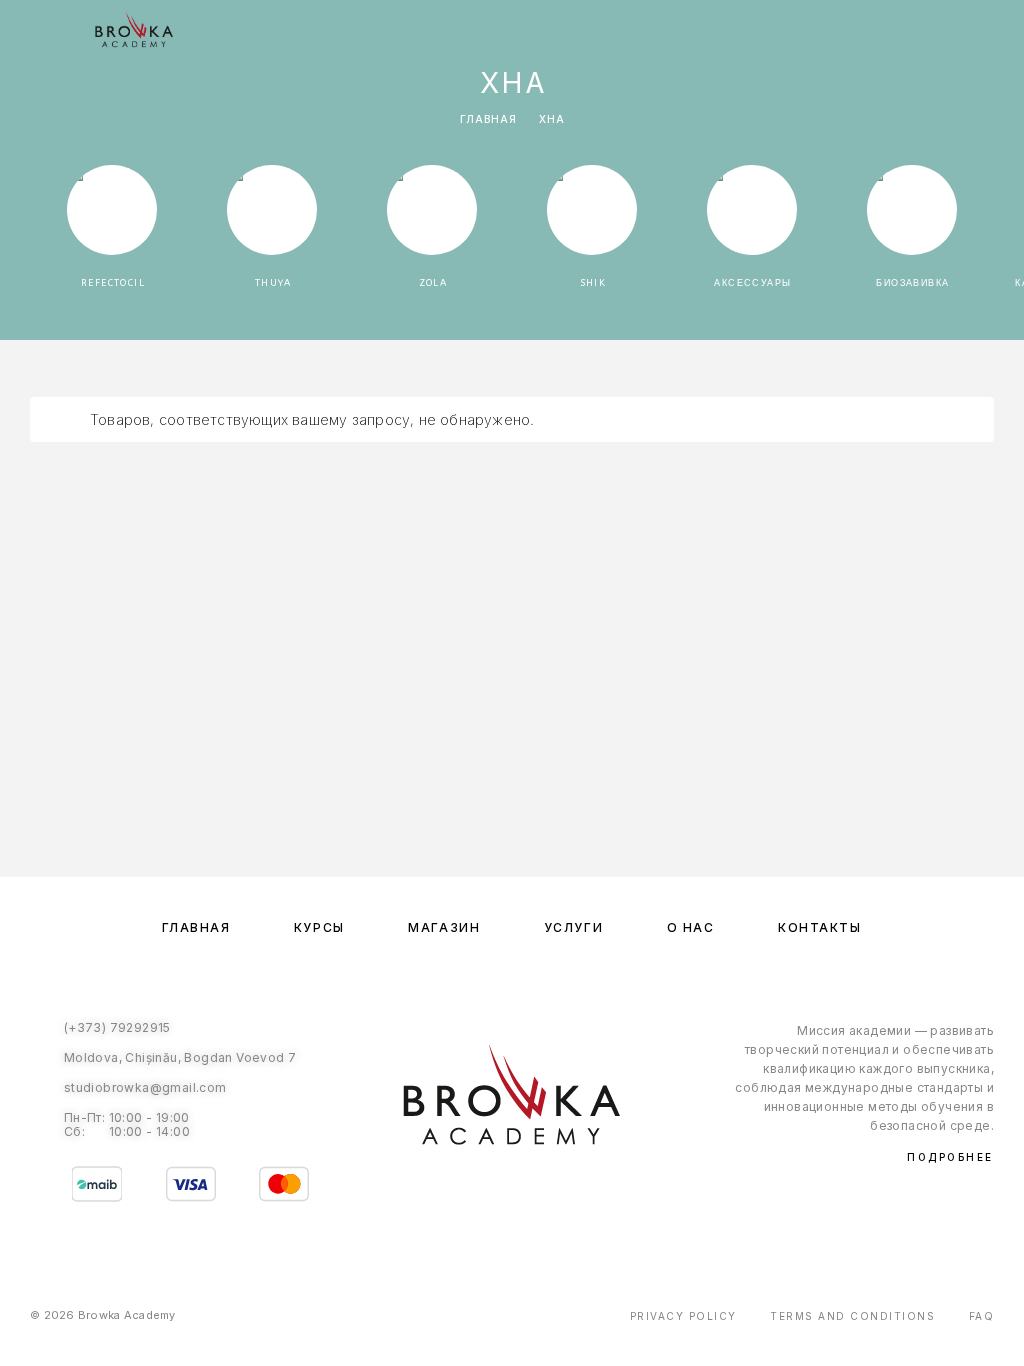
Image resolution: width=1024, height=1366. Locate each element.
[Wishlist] (963, 32)
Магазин (444, 927)
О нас (691, 927)
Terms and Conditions (852, 1316)
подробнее (950, 1157)
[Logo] (134, 30)
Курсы (319, 927)
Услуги (573, 927)
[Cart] (995, 31)
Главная (488, 119)
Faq (982, 1316)
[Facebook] (491, 1194)
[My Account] (931, 32)
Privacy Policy (683, 1316)
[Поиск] (899, 32)
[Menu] (40, 30)
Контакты (819, 927)
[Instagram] (532, 1194)
